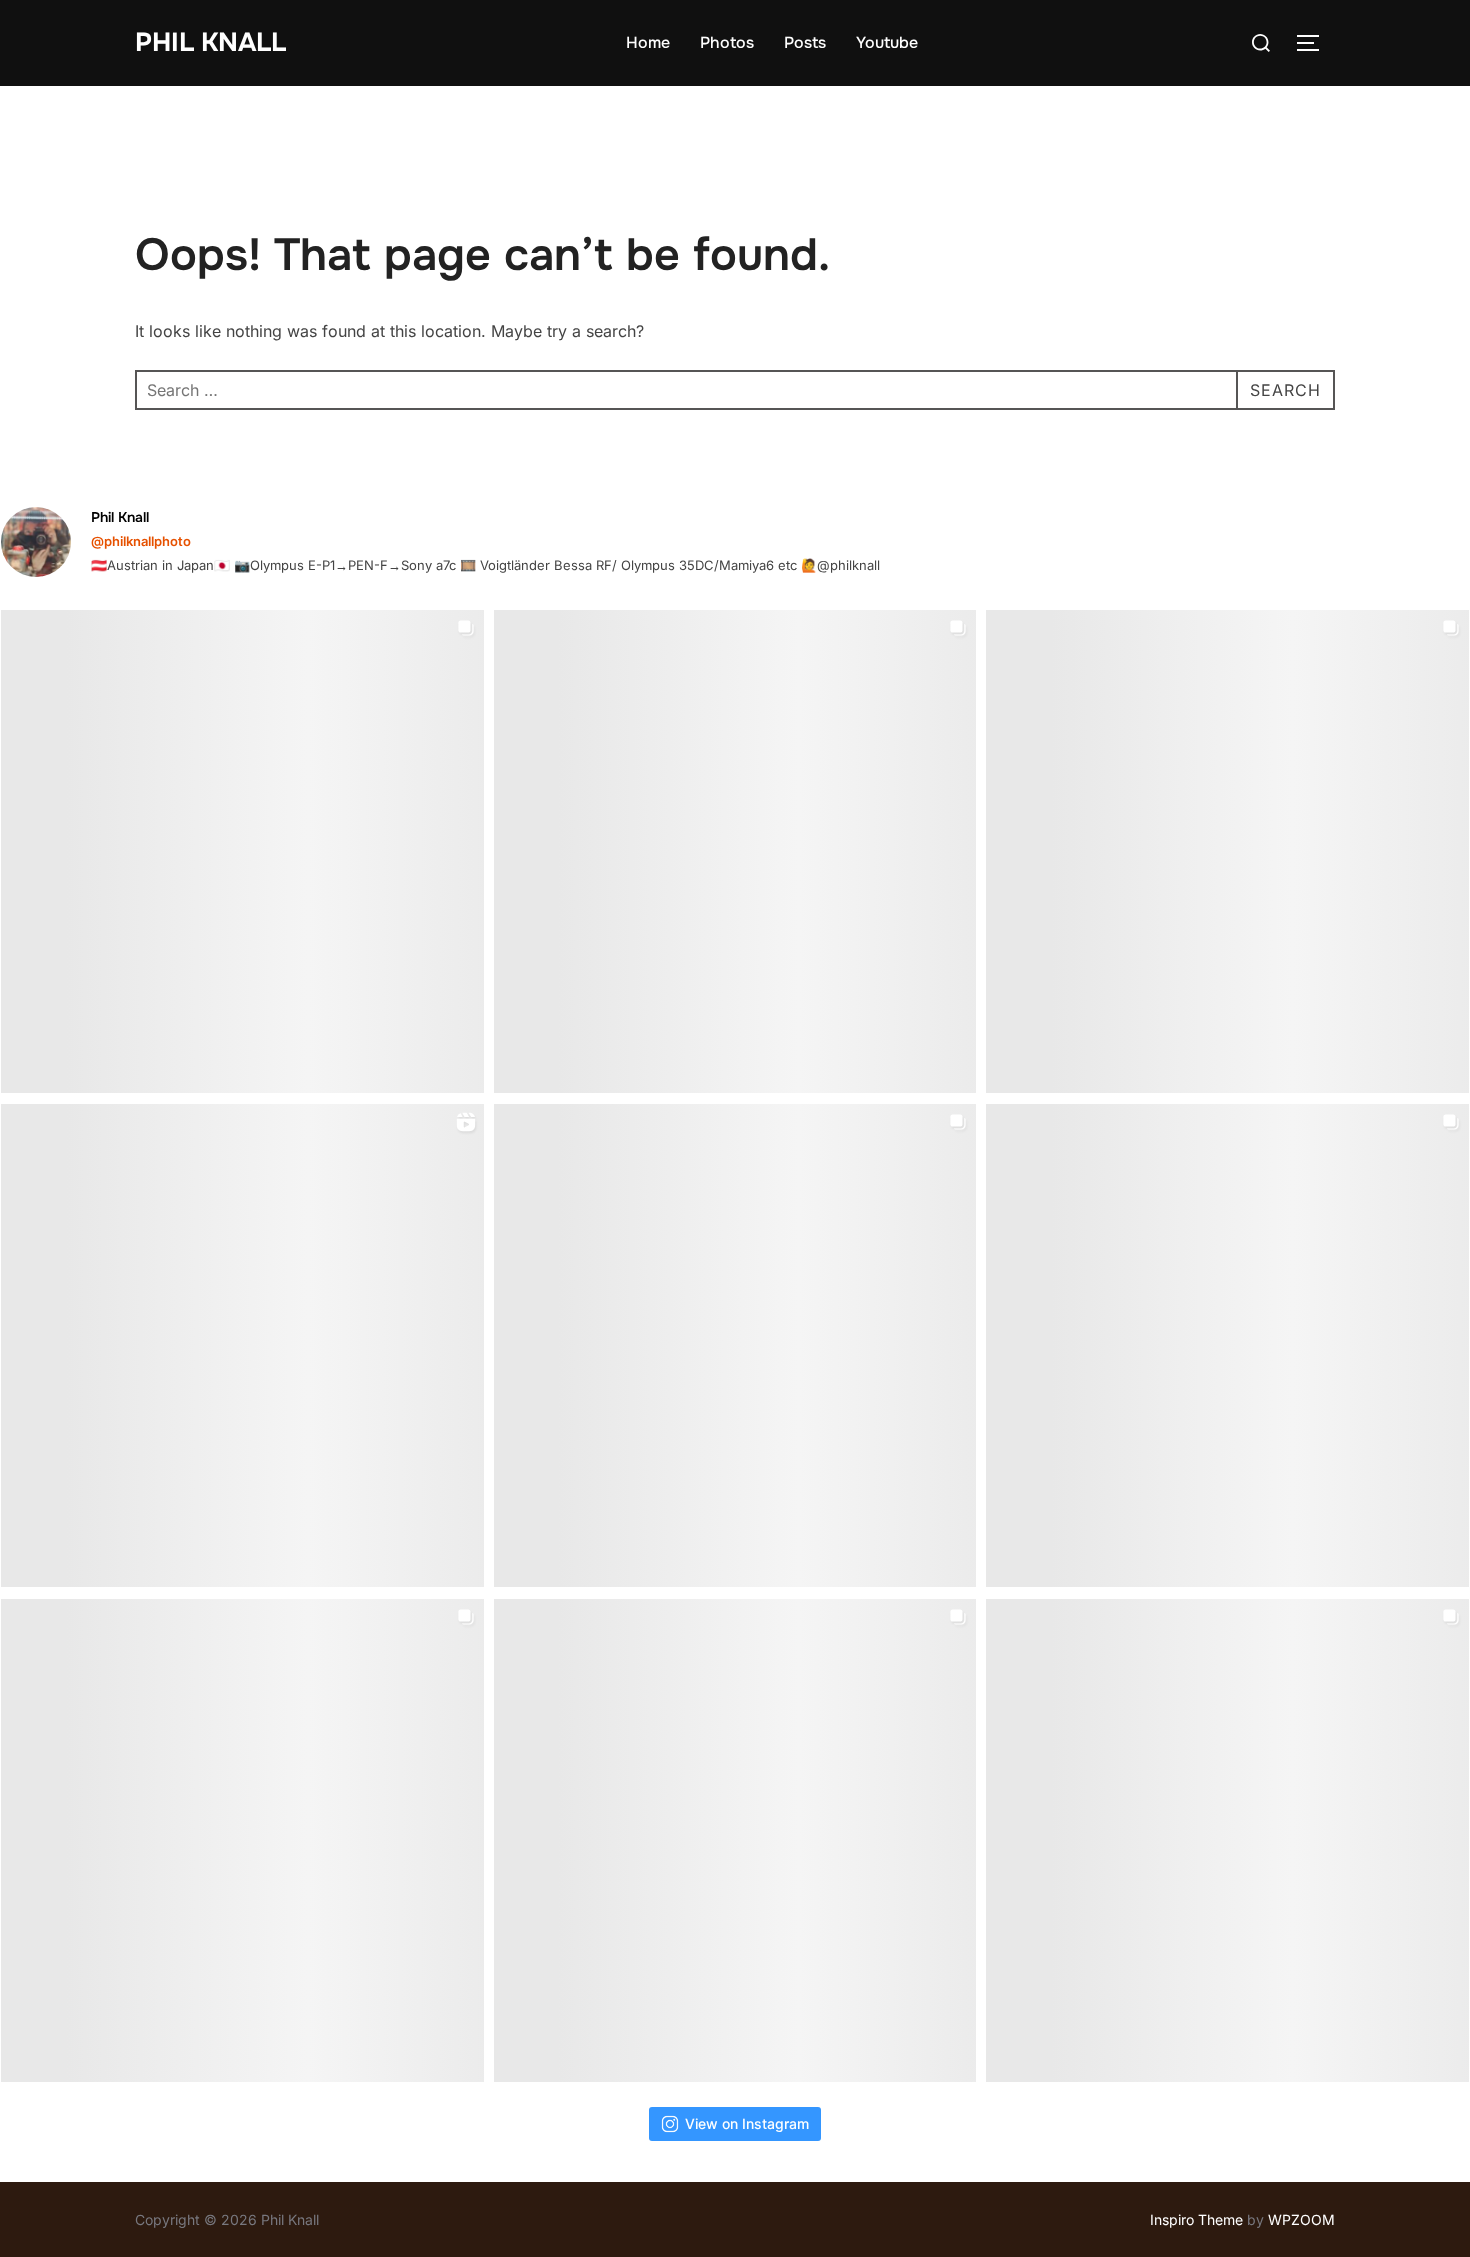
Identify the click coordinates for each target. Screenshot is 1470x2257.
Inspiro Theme (1196, 2219)
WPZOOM (1301, 2219)
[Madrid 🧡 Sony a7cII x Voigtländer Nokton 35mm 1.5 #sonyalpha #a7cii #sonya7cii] (1227, 851)
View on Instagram (747, 2123)
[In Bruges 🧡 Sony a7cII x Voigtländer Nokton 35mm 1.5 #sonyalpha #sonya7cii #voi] (735, 851)
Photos (727, 42)
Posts (805, 42)
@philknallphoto (141, 541)
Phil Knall (210, 42)
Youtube (887, 42)
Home (648, 42)
